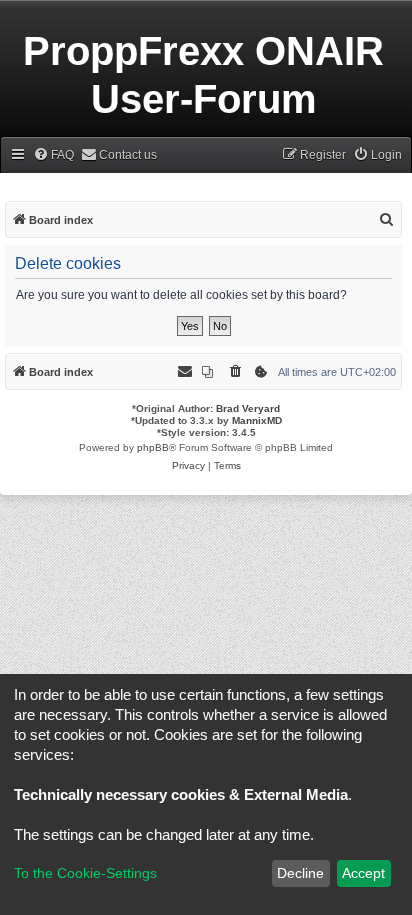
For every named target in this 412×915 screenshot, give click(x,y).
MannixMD (257, 420)
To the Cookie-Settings (85, 873)
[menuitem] (53, 155)
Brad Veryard (248, 408)
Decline (300, 873)
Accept (363, 873)
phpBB (153, 447)
